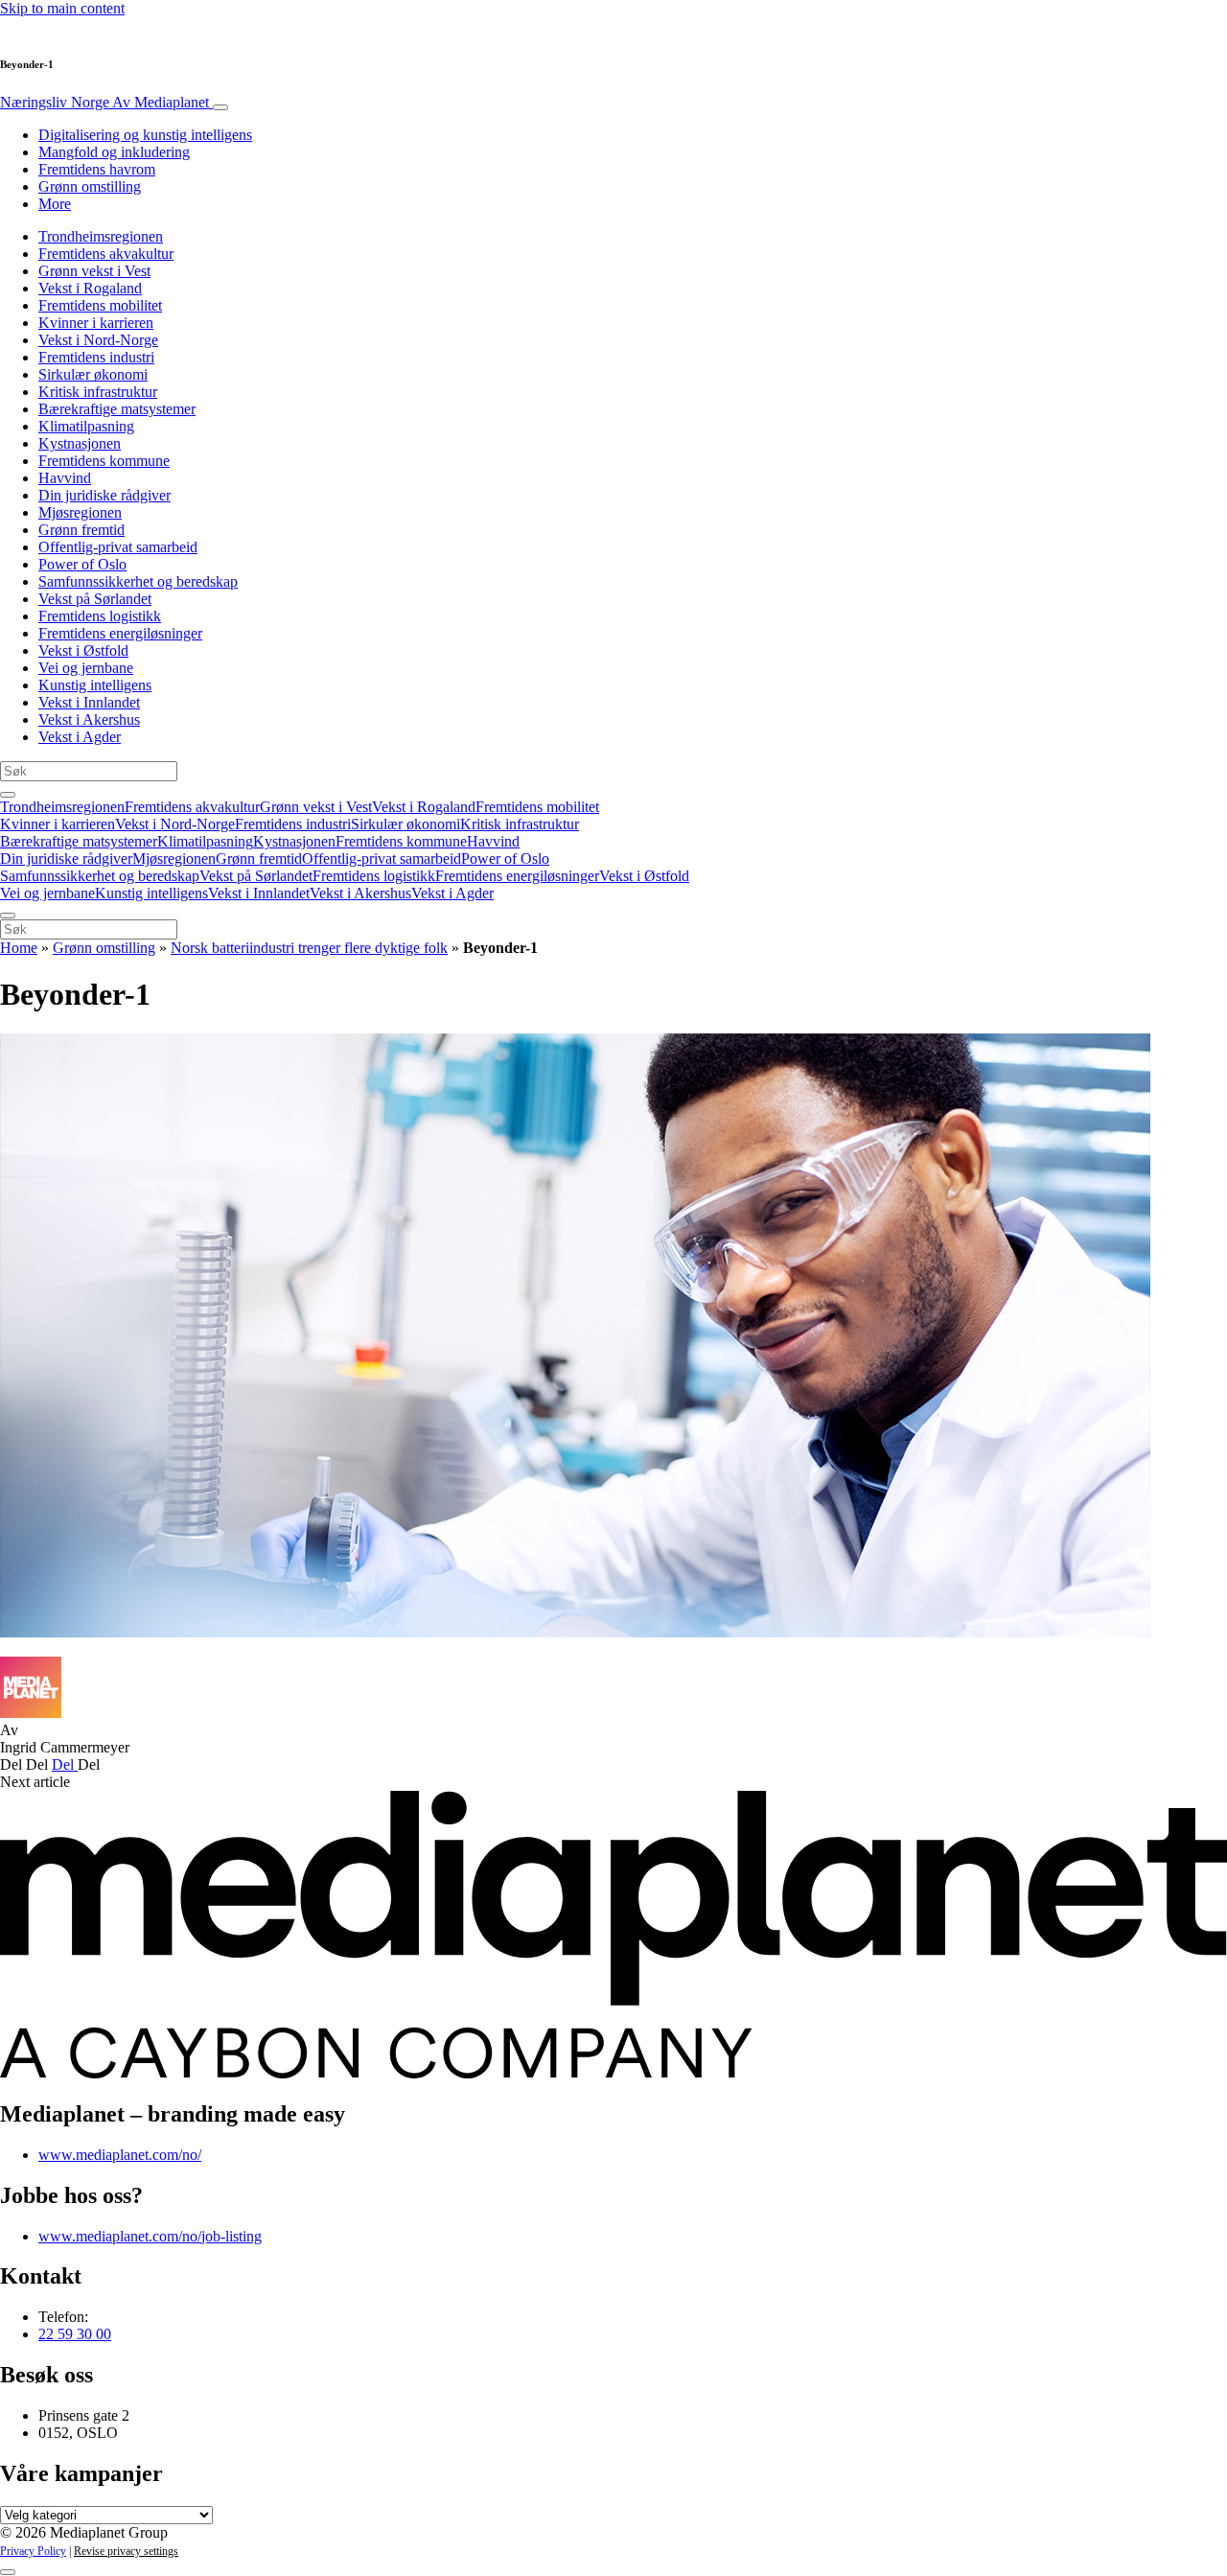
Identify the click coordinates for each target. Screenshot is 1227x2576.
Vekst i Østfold (83, 650)
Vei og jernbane (86, 668)
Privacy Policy (33, 2551)
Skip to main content (62, 8)
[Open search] (8, 795)
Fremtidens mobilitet (100, 305)
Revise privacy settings (126, 2551)
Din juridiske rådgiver (104, 495)
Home (19, 948)
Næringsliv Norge (104, 102)
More (55, 204)
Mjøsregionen (80, 512)
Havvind (65, 478)
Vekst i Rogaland (90, 288)
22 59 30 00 (75, 2334)
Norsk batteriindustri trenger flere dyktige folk (309, 948)
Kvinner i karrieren (96, 323)
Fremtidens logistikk (100, 616)
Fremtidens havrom (97, 169)
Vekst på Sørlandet (95, 599)
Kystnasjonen (80, 443)
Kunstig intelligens (95, 685)
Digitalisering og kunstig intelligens (145, 135)
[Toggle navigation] (220, 107)
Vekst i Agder (80, 737)
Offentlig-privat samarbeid (118, 547)
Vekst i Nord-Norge (98, 340)
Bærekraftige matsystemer (117, 409)
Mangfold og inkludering (114, 152)
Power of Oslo (82, 564)
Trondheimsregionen (101, 236)
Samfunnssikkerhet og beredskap (138, 581)
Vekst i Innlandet (89, 702)
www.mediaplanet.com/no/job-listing (150, 2236)
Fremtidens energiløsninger (120, 633)
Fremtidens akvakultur (106, 254)
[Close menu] (8, 916)
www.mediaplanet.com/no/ (120, 2155)
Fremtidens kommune (104, 461)
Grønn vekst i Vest (94, 271)
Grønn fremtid (81, 530)
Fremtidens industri (96, 357)
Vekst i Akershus (89, 719)
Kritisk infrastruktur (98, 392)
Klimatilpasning (86, 426)
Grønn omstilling (90, 186)
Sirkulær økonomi (93, 374)
